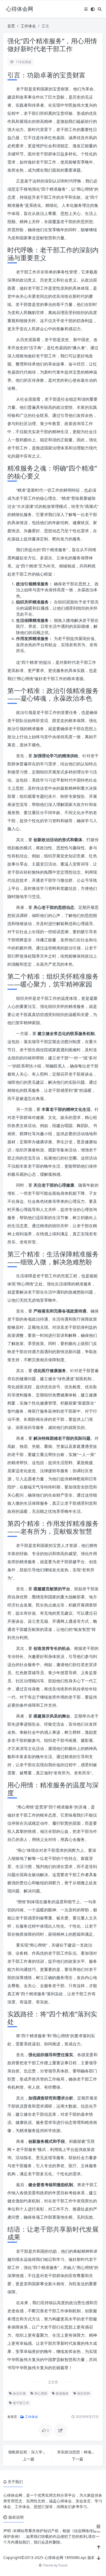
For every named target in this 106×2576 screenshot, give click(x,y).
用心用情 (40, 2393)
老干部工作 (21, 2403)
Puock (63, 2565)
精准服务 (62, 2393)
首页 (11, 26)
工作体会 (28, 26)
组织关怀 (83, 2393)
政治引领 (19, 2393)
